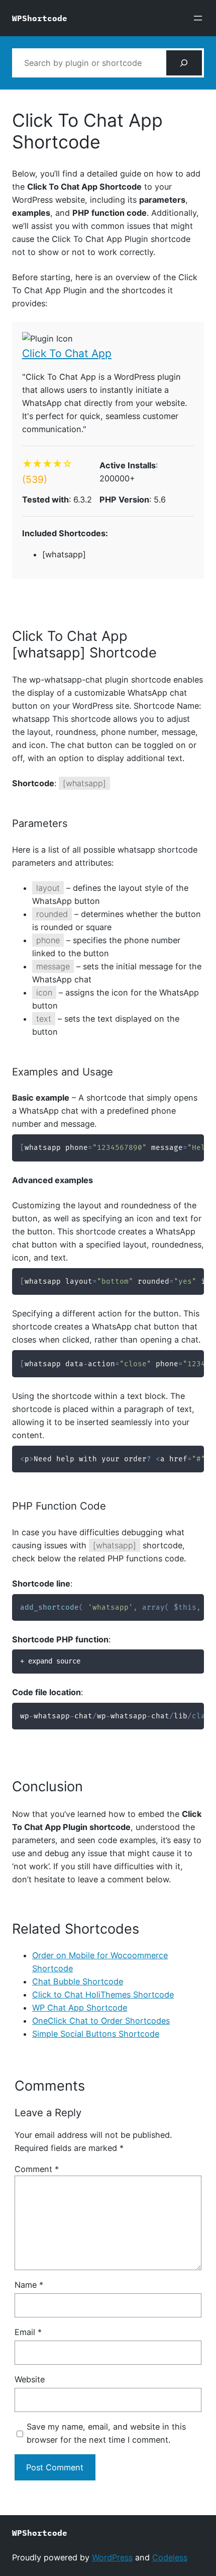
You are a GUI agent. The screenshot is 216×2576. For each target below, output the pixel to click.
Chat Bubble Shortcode (78, 1981)
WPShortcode (40, 18)
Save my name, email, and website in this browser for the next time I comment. (106, 2433)
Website (30, 2379)
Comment (37, 2169)
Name (29, 2285)
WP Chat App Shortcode (80, 2008)
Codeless (170, 2557)
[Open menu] (198, 18)
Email (28, 2332)
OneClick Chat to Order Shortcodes (101, 2021)
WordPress (112, 2557)
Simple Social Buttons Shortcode (96, 2034)
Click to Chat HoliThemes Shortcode (103, 1995)
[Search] (184, 63)
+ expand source (50, 1661)
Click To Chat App (67, 353)
